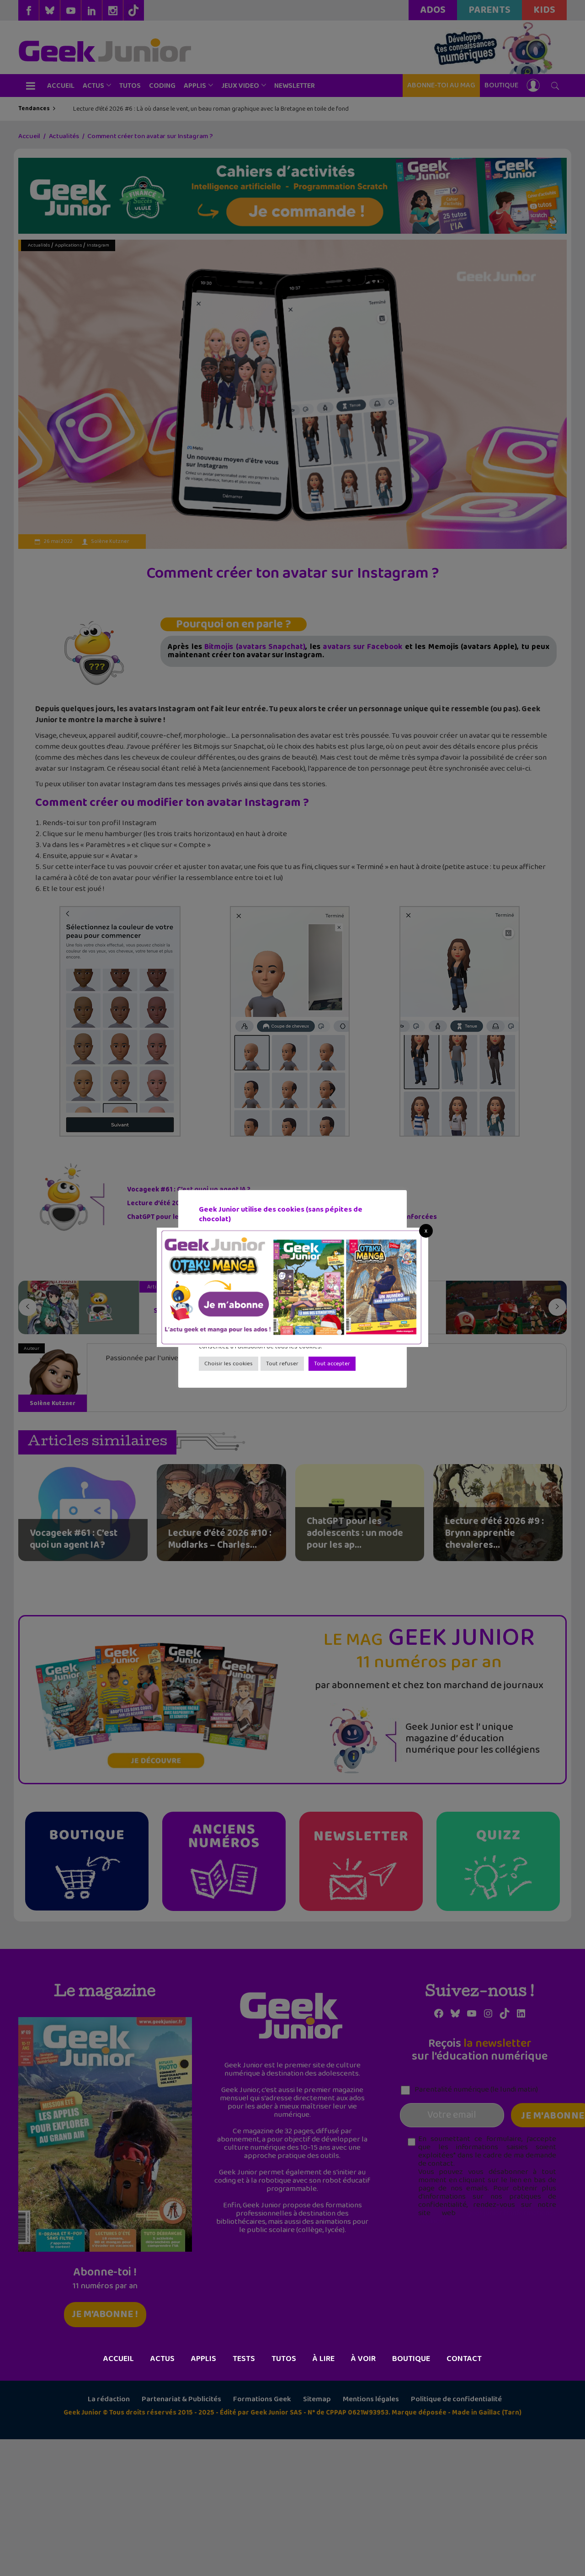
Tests (244, 2359)
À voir (363, 2359)
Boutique (411, 2359)
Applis (204, 2359)
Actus (162, 2359)
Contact (464, 2359)
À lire (324, 2359)
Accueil (119, 2359)
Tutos (284, 2359)
